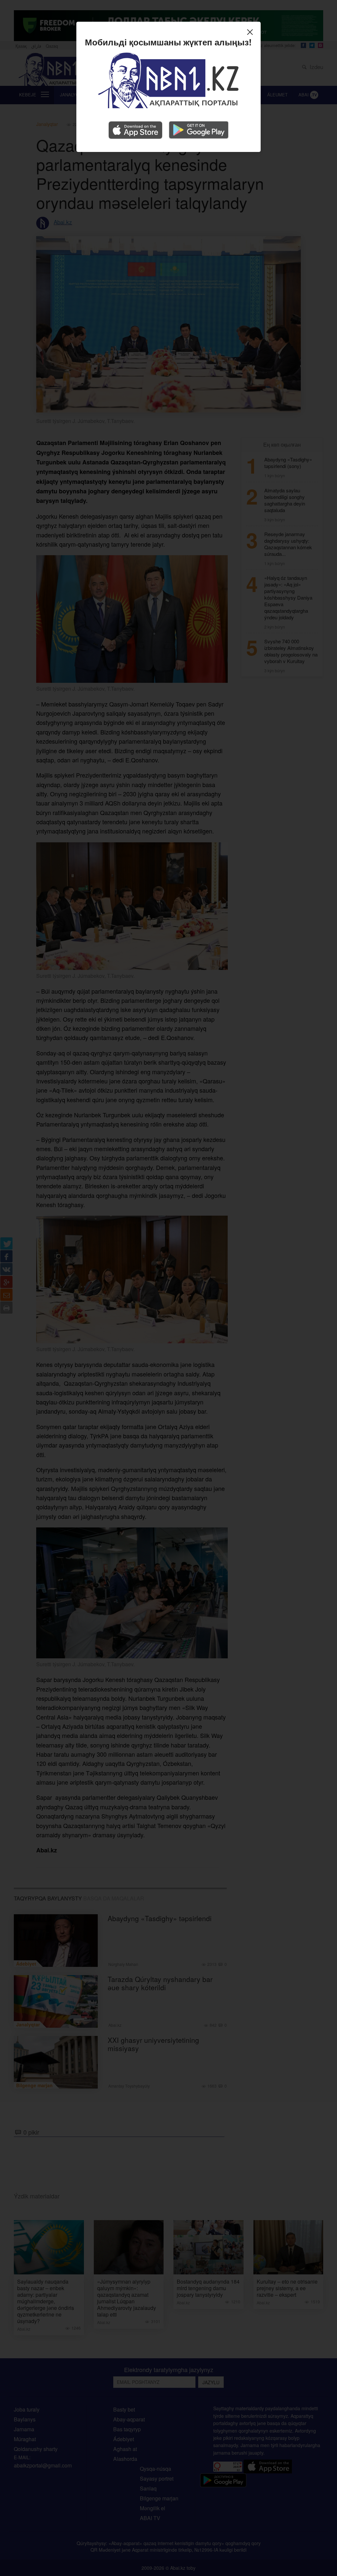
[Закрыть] (252, 33)
